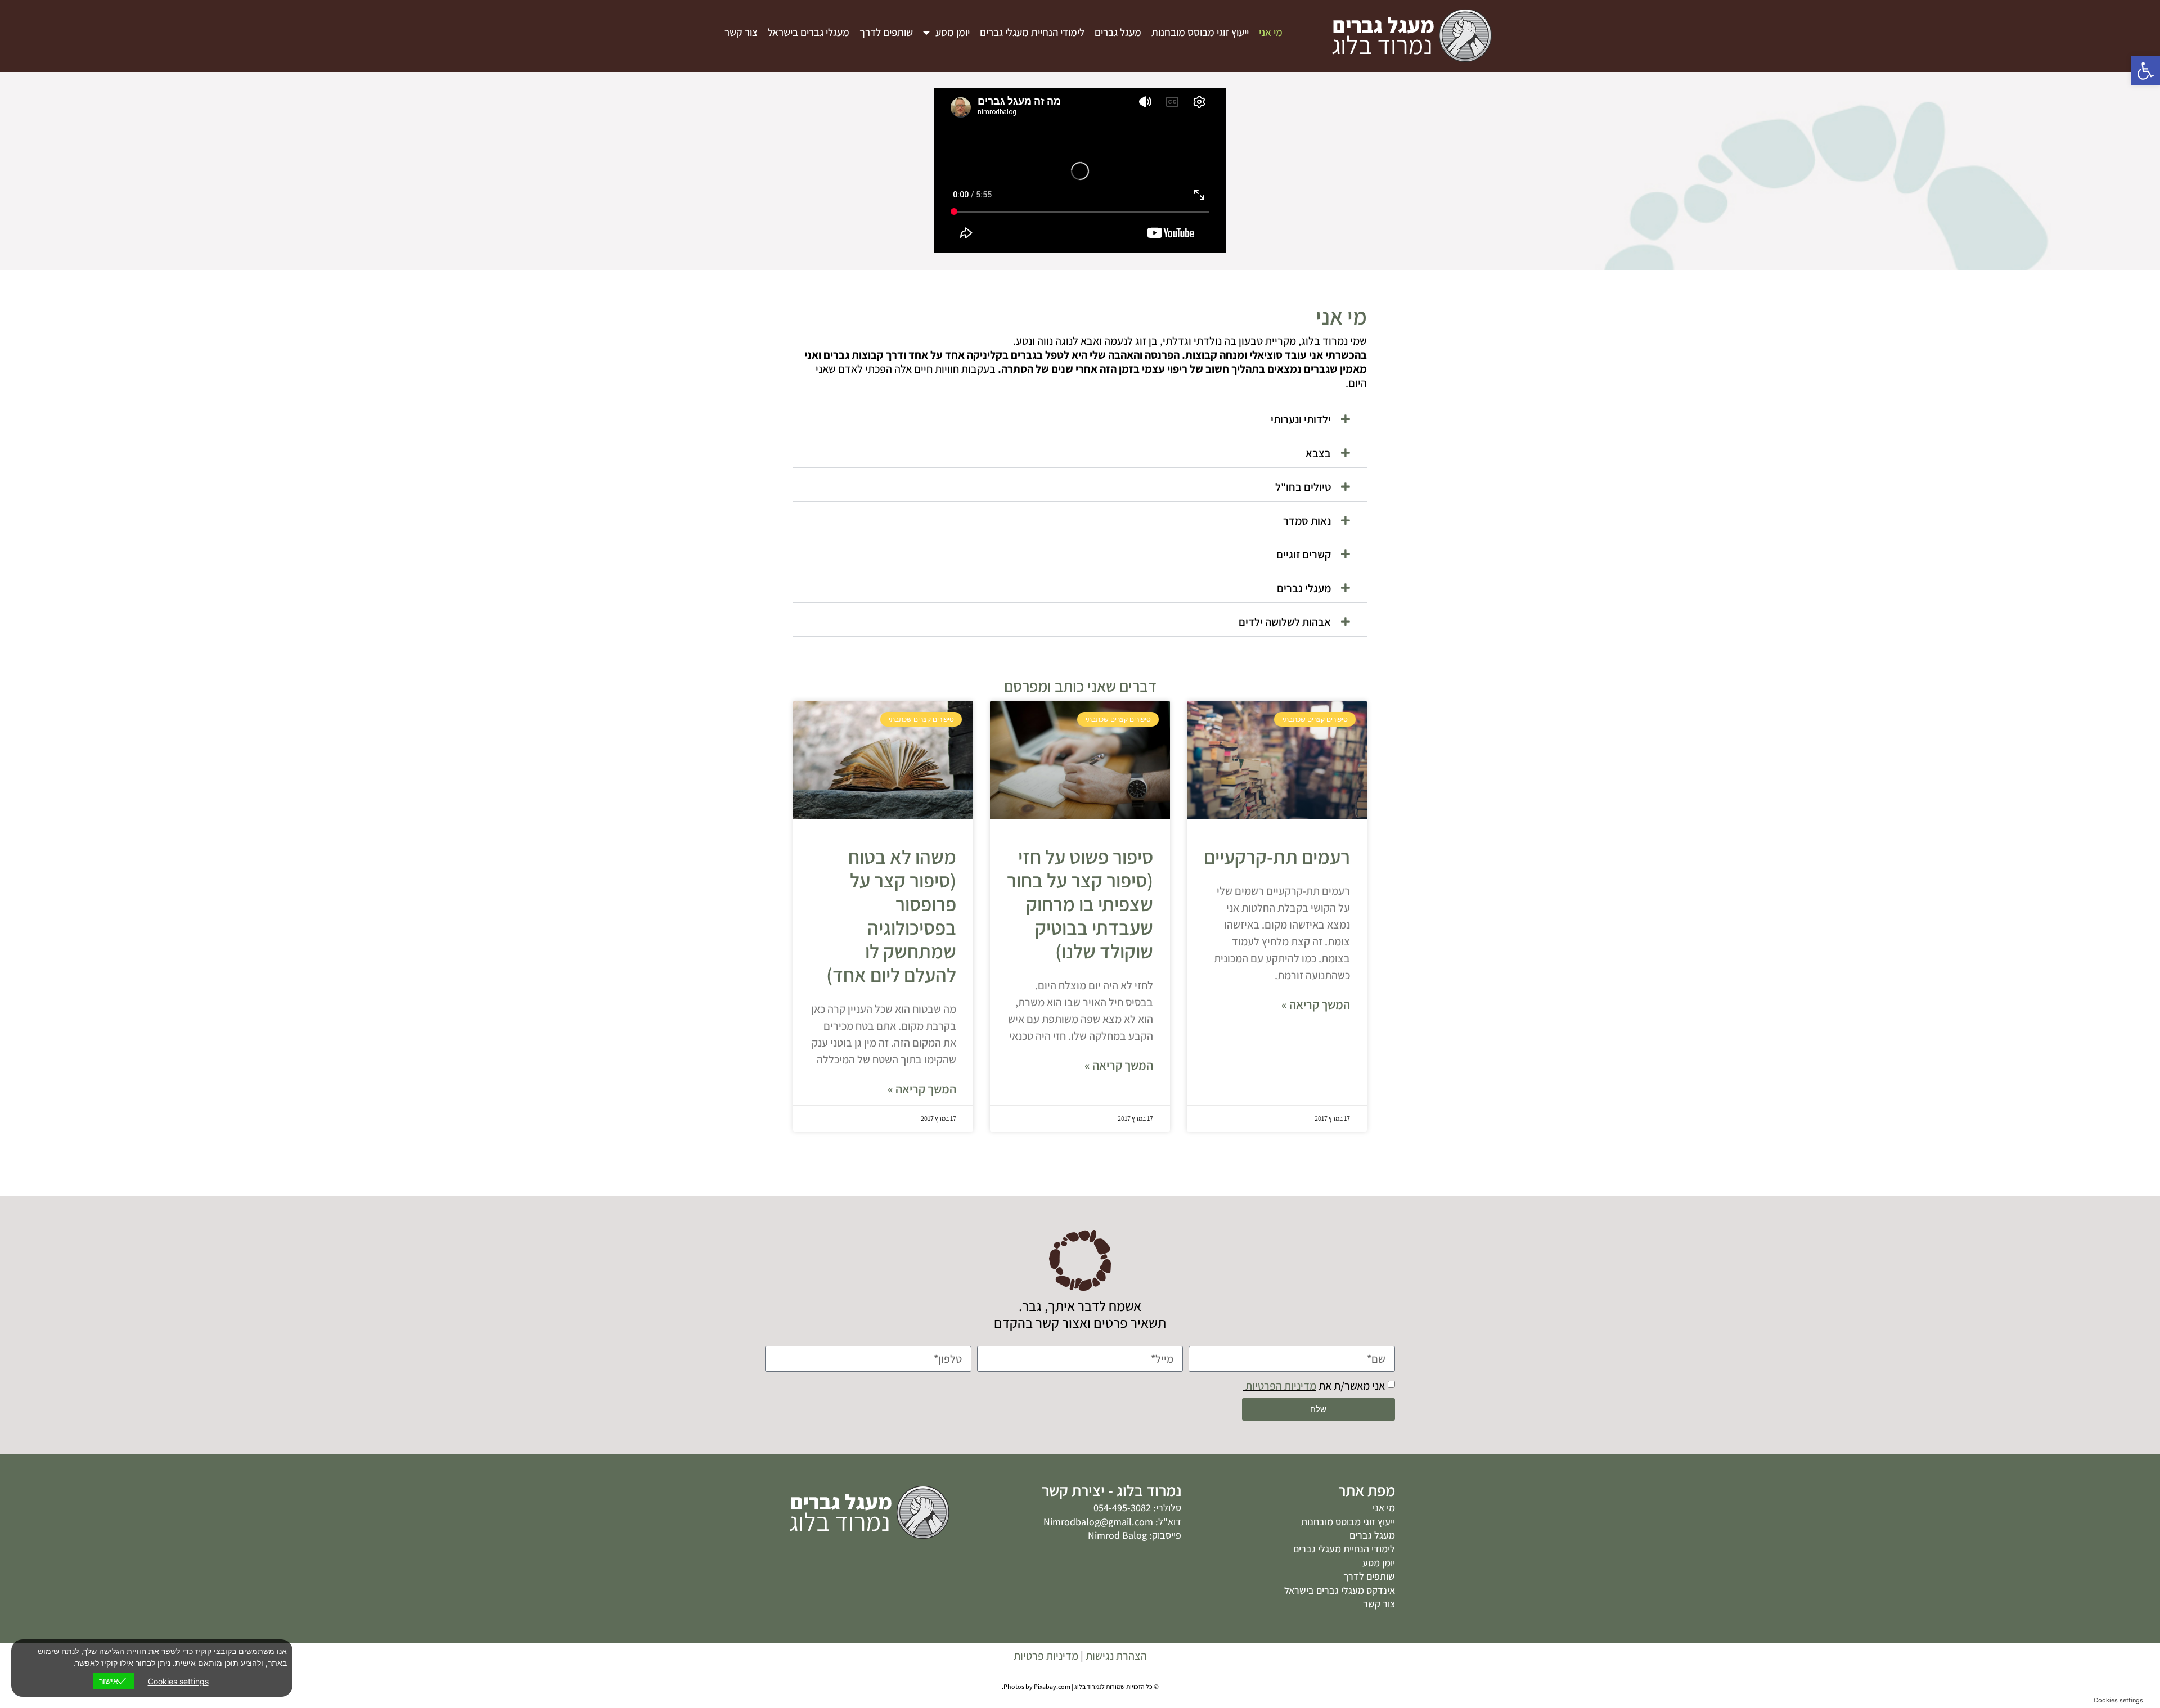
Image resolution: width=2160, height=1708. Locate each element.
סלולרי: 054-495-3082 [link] (1137, 1508)
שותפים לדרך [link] (886, 32)
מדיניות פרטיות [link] (1046, 1656)
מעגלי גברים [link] (1304, 588)
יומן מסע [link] (953, 32)
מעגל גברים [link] (1118, 32)
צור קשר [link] (741, 32)
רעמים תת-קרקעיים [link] (1277, 857)
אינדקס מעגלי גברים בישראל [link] (1338, 1590)
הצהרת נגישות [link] (1116, 1656)
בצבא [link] (1318, 453)
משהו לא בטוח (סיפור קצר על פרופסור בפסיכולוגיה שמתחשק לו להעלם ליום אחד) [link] (891, 916)
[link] (2145, 71)
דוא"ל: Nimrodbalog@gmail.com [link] (1112, 1522)
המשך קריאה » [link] (1316, 1005)
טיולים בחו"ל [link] (1303, 487)
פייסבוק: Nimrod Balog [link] (1135, 1535)
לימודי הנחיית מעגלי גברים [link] (1032, 32)
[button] (1080, 420)
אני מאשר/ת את (1314, 1386)
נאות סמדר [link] (1307, 521)
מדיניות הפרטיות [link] (1280, 1386)
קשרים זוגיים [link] (1304, 555)
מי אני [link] (1271, 32)
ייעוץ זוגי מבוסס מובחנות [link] (1200, 32)
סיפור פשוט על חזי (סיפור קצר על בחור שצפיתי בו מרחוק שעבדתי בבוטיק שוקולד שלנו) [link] (1080, 904)
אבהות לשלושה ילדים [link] (1285, 622)
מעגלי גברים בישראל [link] (809, 32)
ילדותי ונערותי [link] (1301, 420)
